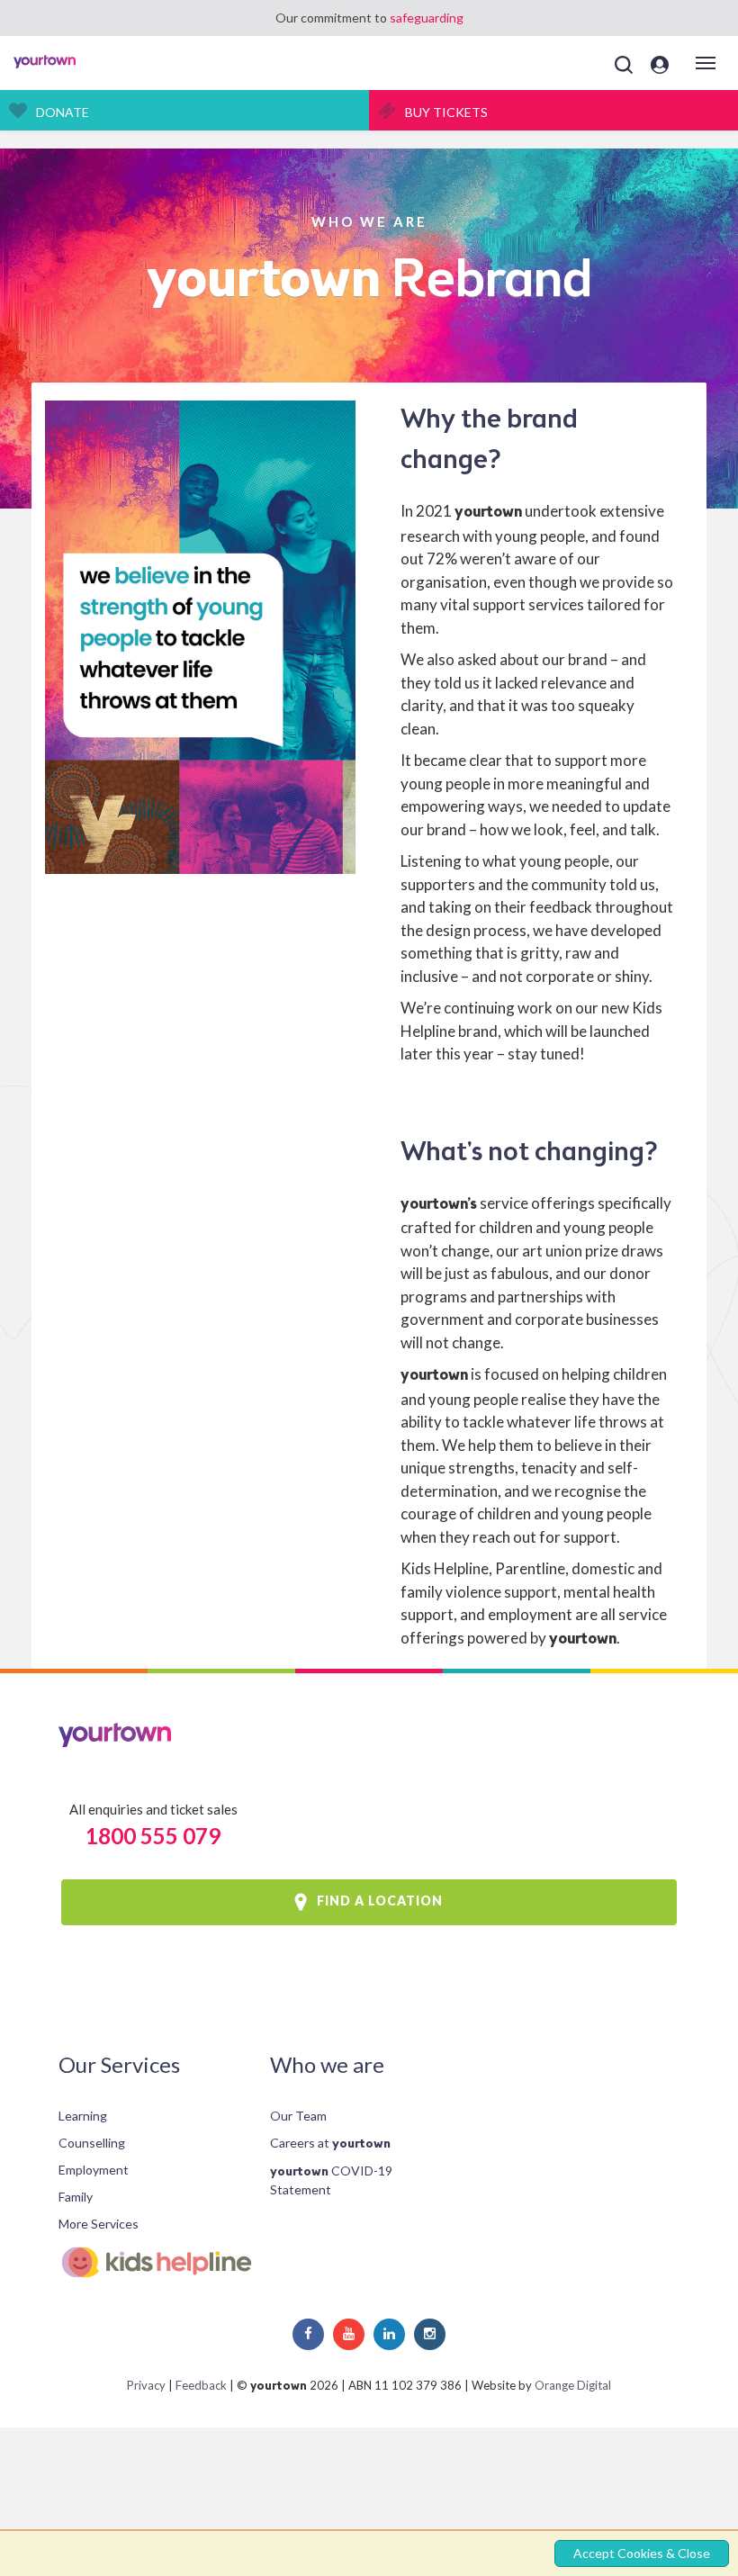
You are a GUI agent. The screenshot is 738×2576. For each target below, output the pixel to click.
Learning (83, 2116)
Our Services (119, 2064)
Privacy (146, 2385)
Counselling (92, 2143)
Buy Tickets (446, 112)
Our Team (298, 2116)
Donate (63, 112)
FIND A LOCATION (380, 1900)
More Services (99, 2224)
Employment (94, 2170)
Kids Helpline (151, 2262)
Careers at (330, 2143)
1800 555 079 (153, 1836)
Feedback (201, 2385)
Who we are (327, 2064)
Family (76, 2197)
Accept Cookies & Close (642, 2553)
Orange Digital (573, 2385)
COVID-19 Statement (331, 2180)
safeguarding (427, 18)
